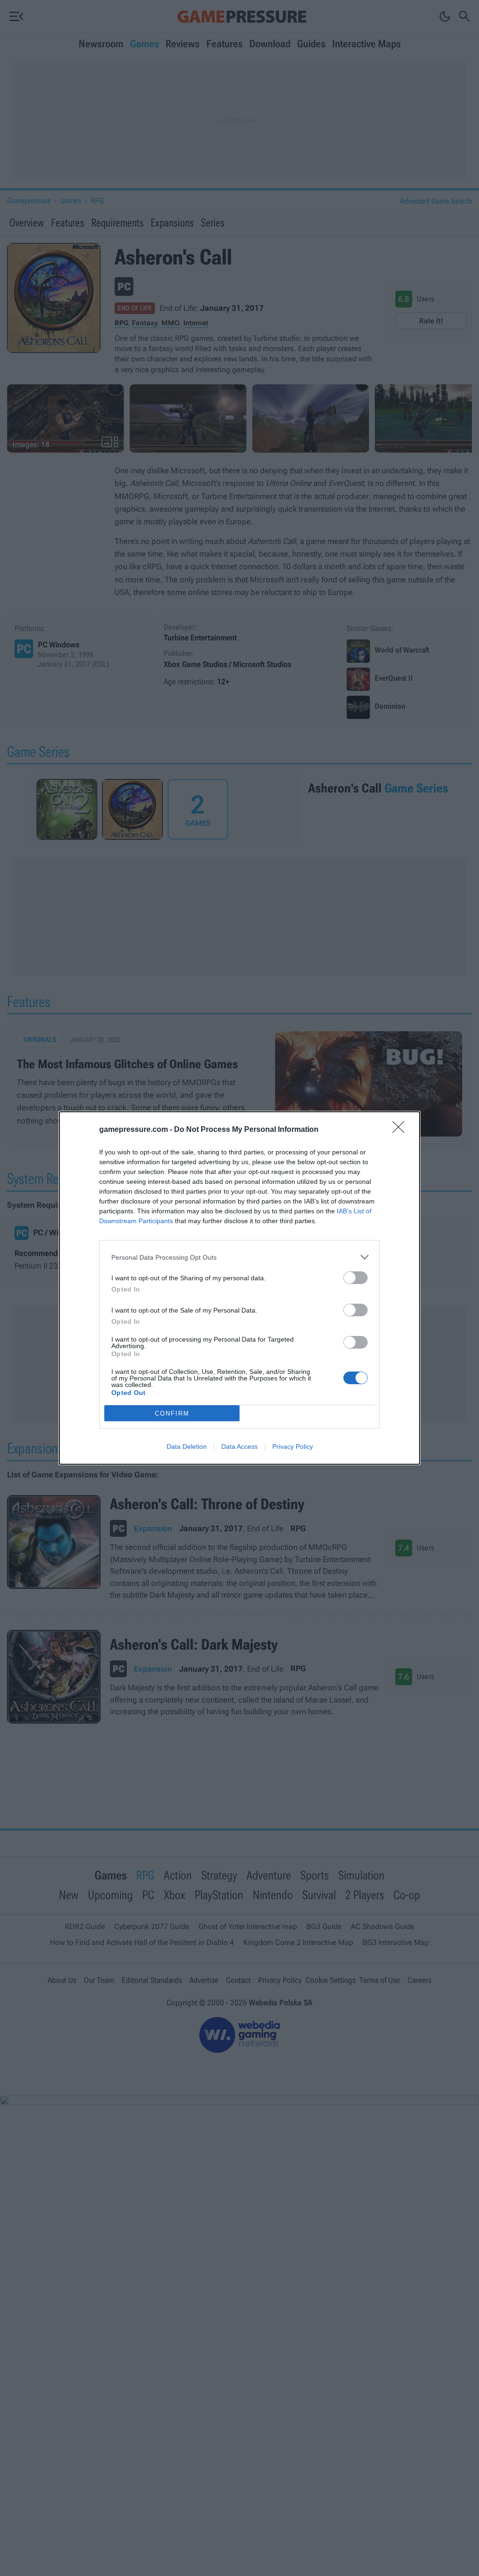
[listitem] (239, 1257)
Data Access (239, 1446)
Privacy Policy (293, 1446)
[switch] (356, 1278)
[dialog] (239, 1288)
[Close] (401, 1130)
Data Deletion (187, 1446)
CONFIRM (172, 1413)
